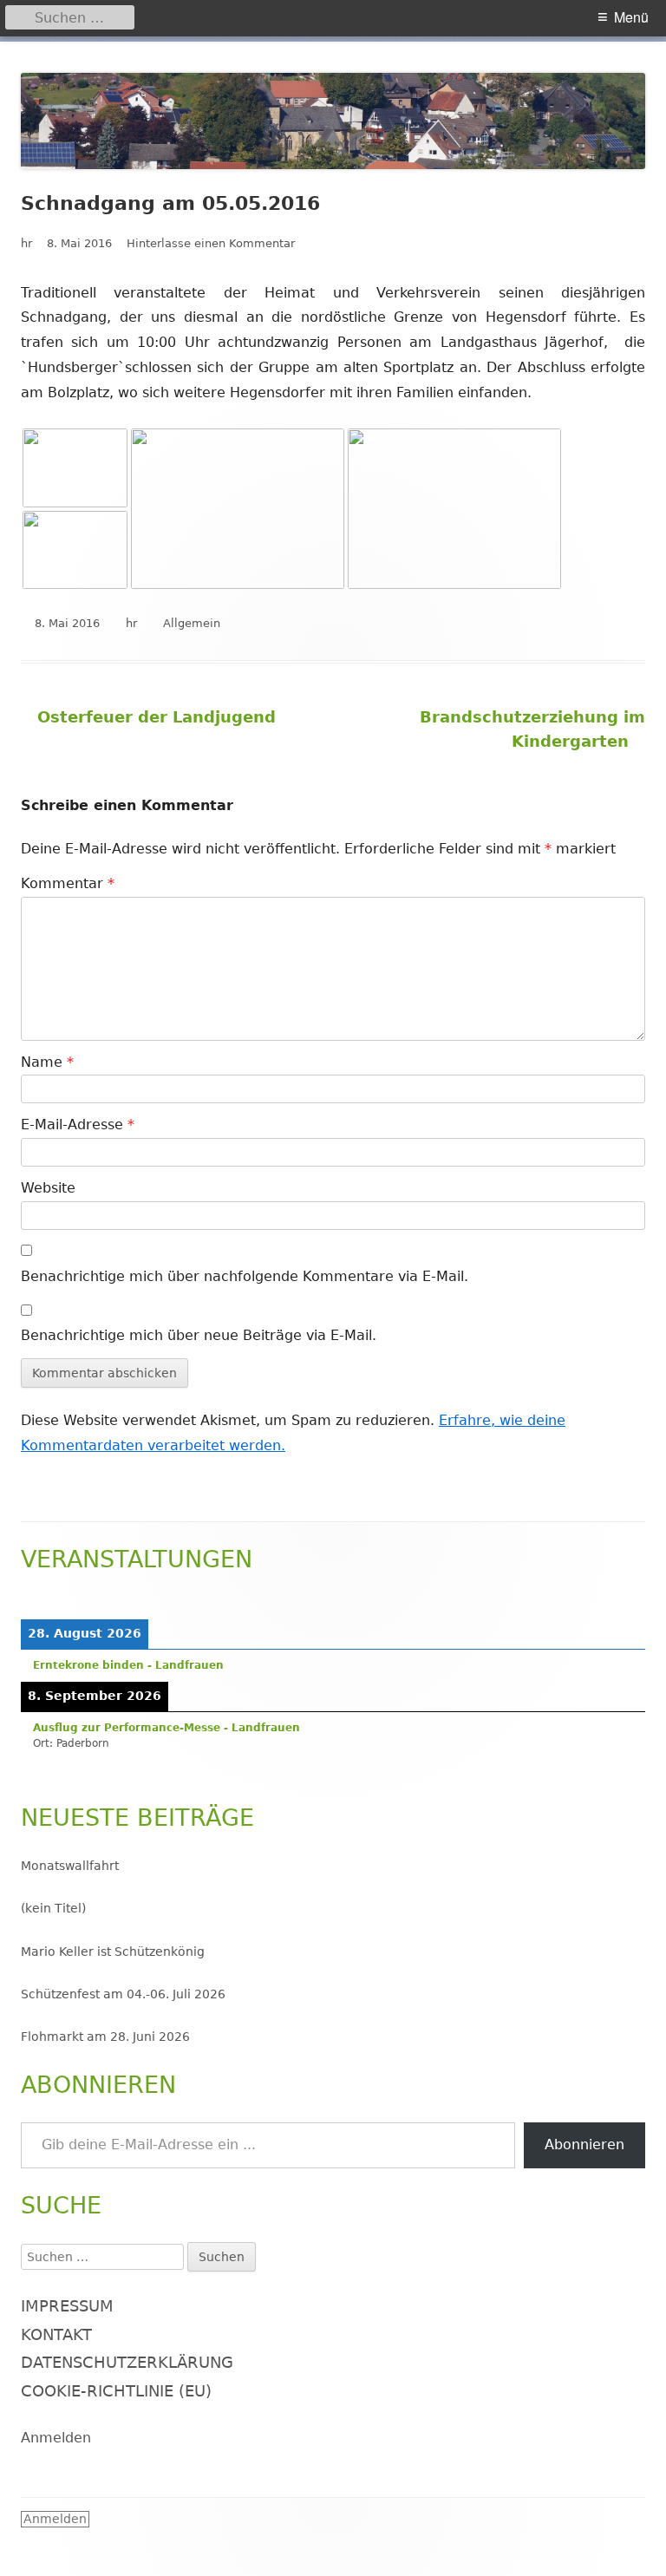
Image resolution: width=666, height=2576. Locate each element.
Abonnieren (584, 2144)
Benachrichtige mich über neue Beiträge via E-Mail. (199, 1335)
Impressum (67, 2306)
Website (48, 1188)
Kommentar (68, 883)
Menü (631, 17)
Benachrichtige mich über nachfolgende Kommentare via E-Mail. (245, 1276)
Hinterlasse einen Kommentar (211, 243)
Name (47, 1062)
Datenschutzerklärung (127, 2362)
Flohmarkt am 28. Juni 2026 (105, 2037)
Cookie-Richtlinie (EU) (116, 2391)
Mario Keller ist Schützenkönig (113, 1952)
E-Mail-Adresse (78, 1125)
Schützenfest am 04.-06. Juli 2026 (123, 1994)
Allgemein (192, 623)
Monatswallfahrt (70, 1866)
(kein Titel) (53, 1908)
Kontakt (56, 2334)
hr (26, 243)
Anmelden (56, 2438)
